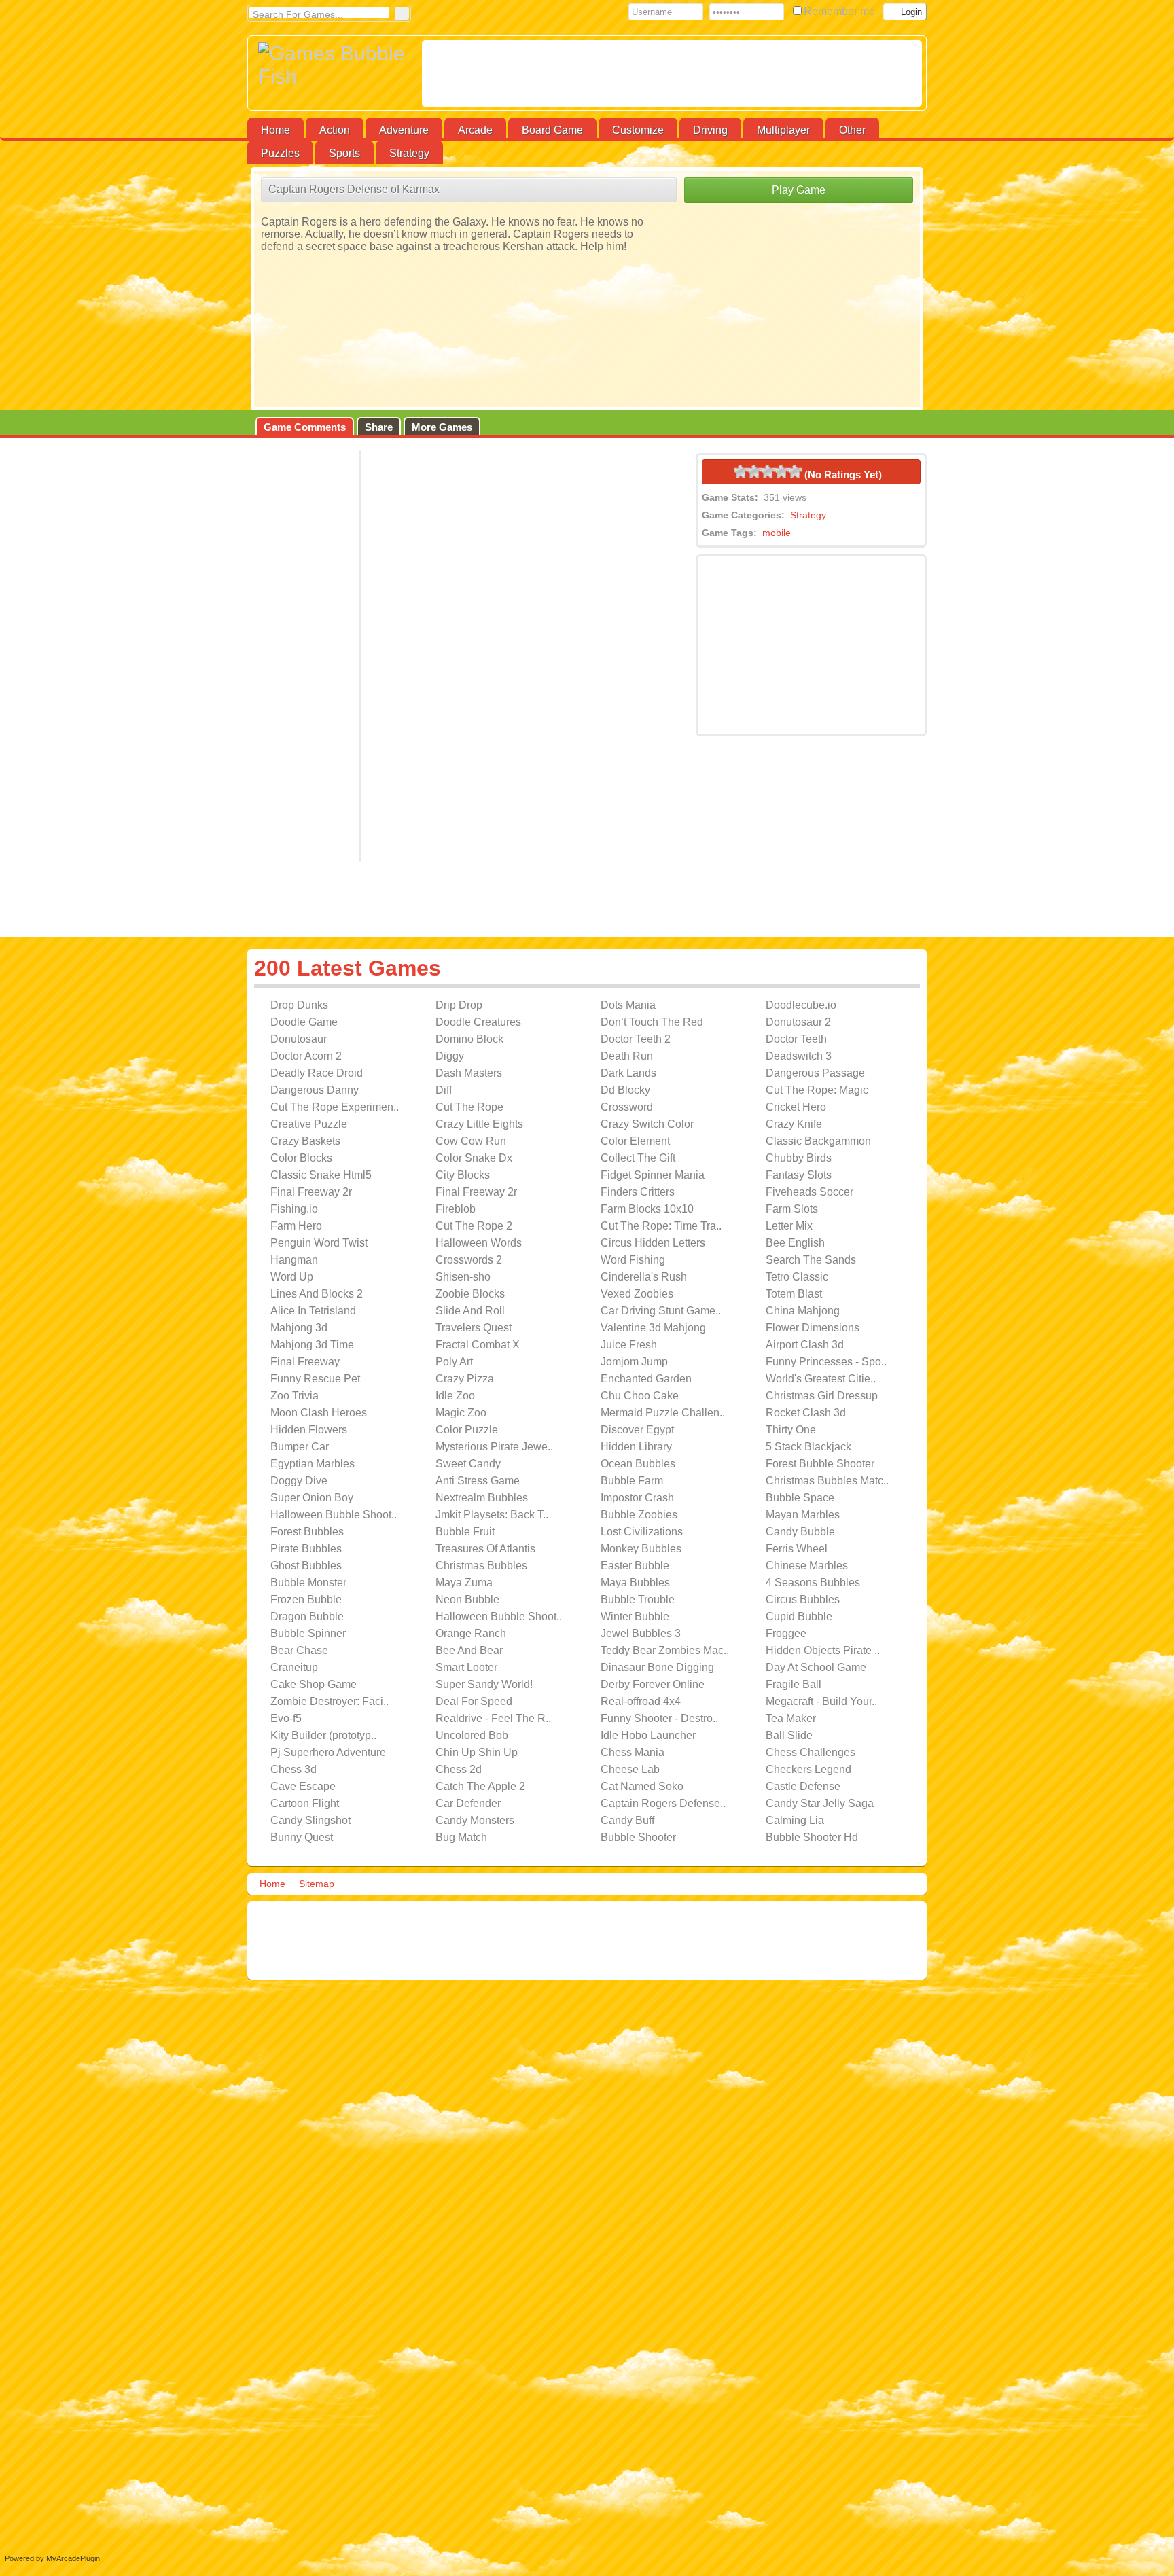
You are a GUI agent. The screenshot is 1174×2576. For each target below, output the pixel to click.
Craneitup (294, 1667)
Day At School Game (816, 1667)
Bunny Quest (302, 1837)
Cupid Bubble (799, 1616)
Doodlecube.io (801, 1005)
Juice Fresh (629, 1345)
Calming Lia (795, 1820)
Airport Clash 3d (805, 1345)
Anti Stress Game (478, 1481)
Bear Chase (299, 1650)
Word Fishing (633, 1260)
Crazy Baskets (305, 1141)
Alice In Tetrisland (313, 1311)
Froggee (786, 1633)
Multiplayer (783, 130)
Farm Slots (792, 1209)
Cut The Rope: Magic (817, 1090)
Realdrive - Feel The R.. (493, 1718)
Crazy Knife (794, 1124)
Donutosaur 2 (798, 1022)
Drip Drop (459, 1005)
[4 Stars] (781, 471)
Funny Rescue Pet (315, 1379)
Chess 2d (459, 1769)
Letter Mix (789, 1226)
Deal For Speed (474, 1701)
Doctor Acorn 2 (306, 1056)
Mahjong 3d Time (312, 1345)
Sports (344, 153)
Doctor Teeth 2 (636, 1039)
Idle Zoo (455, 1396)
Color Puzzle (467, 1430)
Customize (638, 130)
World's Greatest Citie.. (821, 1379)
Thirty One (791, 1430)
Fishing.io (294, 1209)
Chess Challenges (811, 1752)
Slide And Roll (470, 1311)
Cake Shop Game (314, 1684)
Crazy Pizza (465, 1379)
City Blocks (463, 1175)
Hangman (294, 1260)
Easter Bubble (635, 1566)
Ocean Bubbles (638, 1464)
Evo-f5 (286, 1718)
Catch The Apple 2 (480, 1786)
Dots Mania (628, 1005)
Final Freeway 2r (311, 1192)
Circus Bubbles (803, 1599)
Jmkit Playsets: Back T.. (492, 1515)
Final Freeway (305, 1362)
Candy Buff (627, 1820)
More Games (442, 427)
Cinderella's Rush (644, 1277)
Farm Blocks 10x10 (647, 1209)
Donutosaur (299, 1039)
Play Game (799, 190)
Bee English (795, 1243)
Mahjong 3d (299, 1328)
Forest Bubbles (307, 1532)
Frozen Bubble (306, 1599)
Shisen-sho (463, 1277)
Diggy (450, 1056)
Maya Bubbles (635, 1582)
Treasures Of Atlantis (485, 1549)
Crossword (627, 1107)
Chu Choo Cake (640, 1396)
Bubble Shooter (638, 1837)
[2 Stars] (754, 471)
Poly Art (454, 1362)
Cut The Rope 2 (474, 1226)
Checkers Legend (808, 1769)
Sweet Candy (468, 1464)
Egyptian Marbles (313, 1464)
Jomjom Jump (634, 1362)
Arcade (475, 130)
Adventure (404, 130)
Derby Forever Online (653, 1684)
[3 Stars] (768, 471)
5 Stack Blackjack (808, 1447)
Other (852, 130)
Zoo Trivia (295, 1396)
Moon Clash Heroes (319, 1413)
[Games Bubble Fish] (335, 65)
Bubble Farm (632, 1481)
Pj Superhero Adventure (328, 1752)
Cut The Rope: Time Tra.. (661, 1226)
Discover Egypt (637, 1430)
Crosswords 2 (469, 1260)
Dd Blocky (625, 1090)
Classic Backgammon (818, 1141)
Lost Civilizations (642, 1532)
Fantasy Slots (799, 1175)
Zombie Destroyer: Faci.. (330, 1701)
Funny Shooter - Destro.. (659, 1718)
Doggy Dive (299, 1481)
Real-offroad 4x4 (641, 1701)
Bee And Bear (469, 1650)
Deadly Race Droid (317, 1073)
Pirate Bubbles (306, 1549)
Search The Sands (811, 1260)
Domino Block (469, 1039)
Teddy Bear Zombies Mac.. (665, 1650)
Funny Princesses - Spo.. (826, 1362)
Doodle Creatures (478, 1022)
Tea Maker (791, 1718)
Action (335, 130)
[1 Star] (741, 471)
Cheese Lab (630, 1769)
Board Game (552, 130)
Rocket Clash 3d (806, 1413)
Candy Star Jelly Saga (820, 1803)
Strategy (409, 153)
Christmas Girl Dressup (822, 1396)
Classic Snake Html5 (321, 1175)
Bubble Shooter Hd (812, 1837)
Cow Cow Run (471, 1141)
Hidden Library (636, 1447)
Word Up (292, 1277)
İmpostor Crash (637, 1498)
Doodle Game (304, 1022)
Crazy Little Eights (479, 1124)
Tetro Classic (797, 1277)
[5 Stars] (795, 471)
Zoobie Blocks (470, 1294)
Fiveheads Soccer (810, 1192)
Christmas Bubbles (481, 1566)
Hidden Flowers (309, 1430)
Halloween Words (479, 1243)
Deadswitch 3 (799, 1056)
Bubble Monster (308, 1582)
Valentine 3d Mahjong (653, 1328)
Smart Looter (466, 1667)
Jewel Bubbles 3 (641, 1633)
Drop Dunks (299, 1005)
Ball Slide (789, 1735)
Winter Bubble (635, 1616)
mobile (777, 533)
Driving (710, 130)
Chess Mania (633, 1752)
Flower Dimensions (813, 1328)
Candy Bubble (800, 1532)
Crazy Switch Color (647, 1124)
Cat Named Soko (642, 1786)
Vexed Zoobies (637, 1294)
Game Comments (305, 427)
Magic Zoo (461, 1413)
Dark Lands (628, 1073)
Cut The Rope (469, 1107)
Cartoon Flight (305, 1803)
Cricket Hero (796, 1107)
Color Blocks (301, 1158)
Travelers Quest (474, 1328)
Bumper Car (300, 1447)
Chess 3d (293, 1769)
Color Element (635, 1141)
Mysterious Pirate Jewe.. (494, 1447)
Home (275, 130)
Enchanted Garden (646, 1379)
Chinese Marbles (807, 1566)
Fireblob (456, 1209)
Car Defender (468, 1803)
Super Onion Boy (312, 1498)
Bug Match (461, 1837)
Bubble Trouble (638, 1599)
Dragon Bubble (307, 1616)
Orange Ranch (471, 1633)
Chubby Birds (799, 1158)
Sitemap (317, 1884)
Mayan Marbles (803, 1515)
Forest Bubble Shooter (820, 1464)
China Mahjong (803, 1311)
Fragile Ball (794, 1684)
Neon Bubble (467, 1599)
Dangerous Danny (315, 1090)
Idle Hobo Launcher (648, 1735)
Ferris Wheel (797, 1549)
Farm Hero (296, 1226)
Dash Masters (469, 1073)
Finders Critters (638, 1192)
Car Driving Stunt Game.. (661, 1311)
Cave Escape (303, 1786)
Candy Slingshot (310, 1820)
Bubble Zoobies (639, 1515)
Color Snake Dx (474, 1158)
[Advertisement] (672, 73)
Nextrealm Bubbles (482, 1498)
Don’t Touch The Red (652, 1022)
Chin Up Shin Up (477, 1752)
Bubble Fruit (465, 1532)
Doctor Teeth (796, 1039)
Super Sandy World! (484, 1684)
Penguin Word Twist (319, 1243)
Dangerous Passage (815, 1073)
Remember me (841, 11)
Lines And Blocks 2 (317, 1294)
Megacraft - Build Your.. (821, 1701)
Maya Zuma (464, 1582)
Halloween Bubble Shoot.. (334, 1515)
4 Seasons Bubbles (813, 1582)
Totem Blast (794, 1294)
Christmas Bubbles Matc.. (827, 1481)
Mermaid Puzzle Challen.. (663, 1413)
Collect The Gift (638, 1158)
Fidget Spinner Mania (653, 1175)
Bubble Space (800, 1498)
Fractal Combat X (478, 1345)
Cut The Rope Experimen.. (335, 1107)
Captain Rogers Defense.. (663, 1803)
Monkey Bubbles (641, 1549)
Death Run (627, 1056)
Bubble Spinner (308, 1633)
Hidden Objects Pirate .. (823, 1650)
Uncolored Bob (472, 1735)
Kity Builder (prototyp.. (323, 1735)
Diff (444, 1090)
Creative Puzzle (309, 1124)
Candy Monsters (475, 1820)
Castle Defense (803, 1786)
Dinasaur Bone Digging (657, 1667)
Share (379, 427)
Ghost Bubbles (306, 1566)
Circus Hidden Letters (653, 1243)
